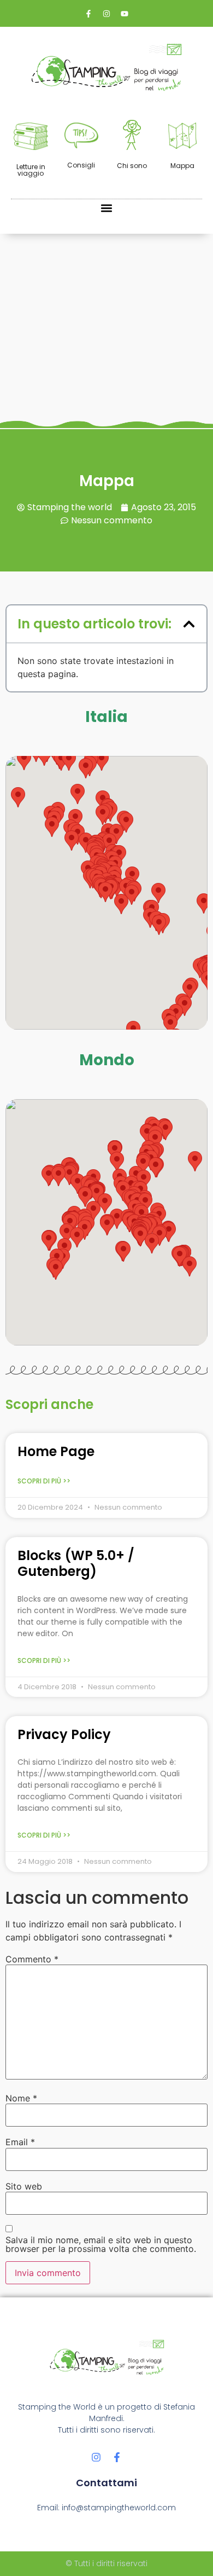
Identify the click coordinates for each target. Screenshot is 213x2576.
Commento (32, 1959)
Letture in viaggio (31, 170)
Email (20, 2142)
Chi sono (132, 166)
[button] (107, 208)
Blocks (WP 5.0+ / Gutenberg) (76, 1563)
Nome (21, 2098)
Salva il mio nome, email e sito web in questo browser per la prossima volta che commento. (101, 2244)
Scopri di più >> (44, 1481)
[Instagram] (96, 2457)
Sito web (24, 2186)
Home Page (56, 1451)
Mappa (182, 166)
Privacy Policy (64, 1734)
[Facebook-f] (117, 2457)
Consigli (81, 165)
